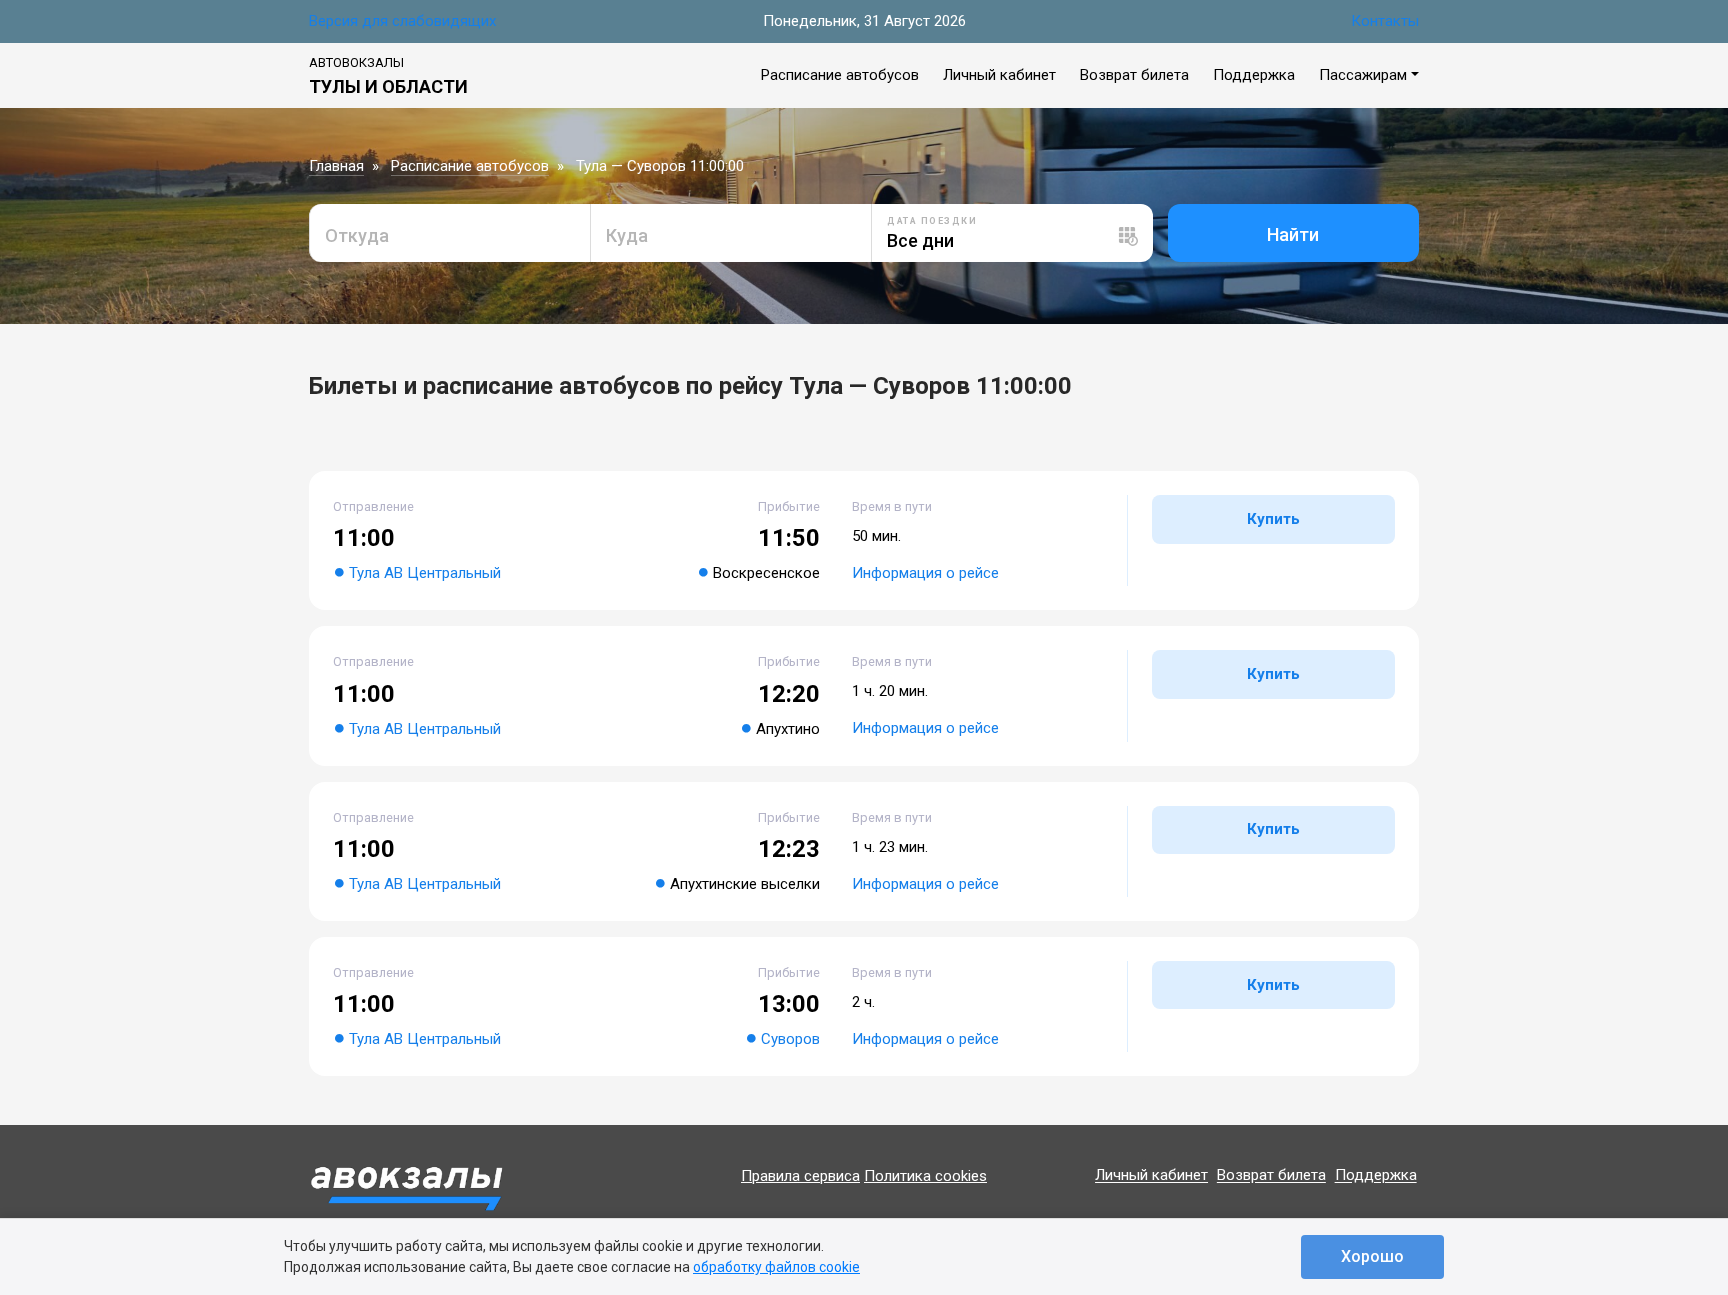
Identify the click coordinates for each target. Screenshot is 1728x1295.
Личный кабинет (999, 75)
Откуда (357, 235)
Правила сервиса (800, 1176)
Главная (336, 166)
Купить (1273, 519)
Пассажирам (1363, 75)
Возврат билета (1134, 75)
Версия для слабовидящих (402, 21)
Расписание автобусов (840, 75)
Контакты (1385, 21)
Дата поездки (932, 221)
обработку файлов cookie (776, 1267)
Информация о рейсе (925, 573)
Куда (627, 235)
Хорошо (1372, 1256)
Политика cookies (925, 1176)
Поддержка (1254, 75)
